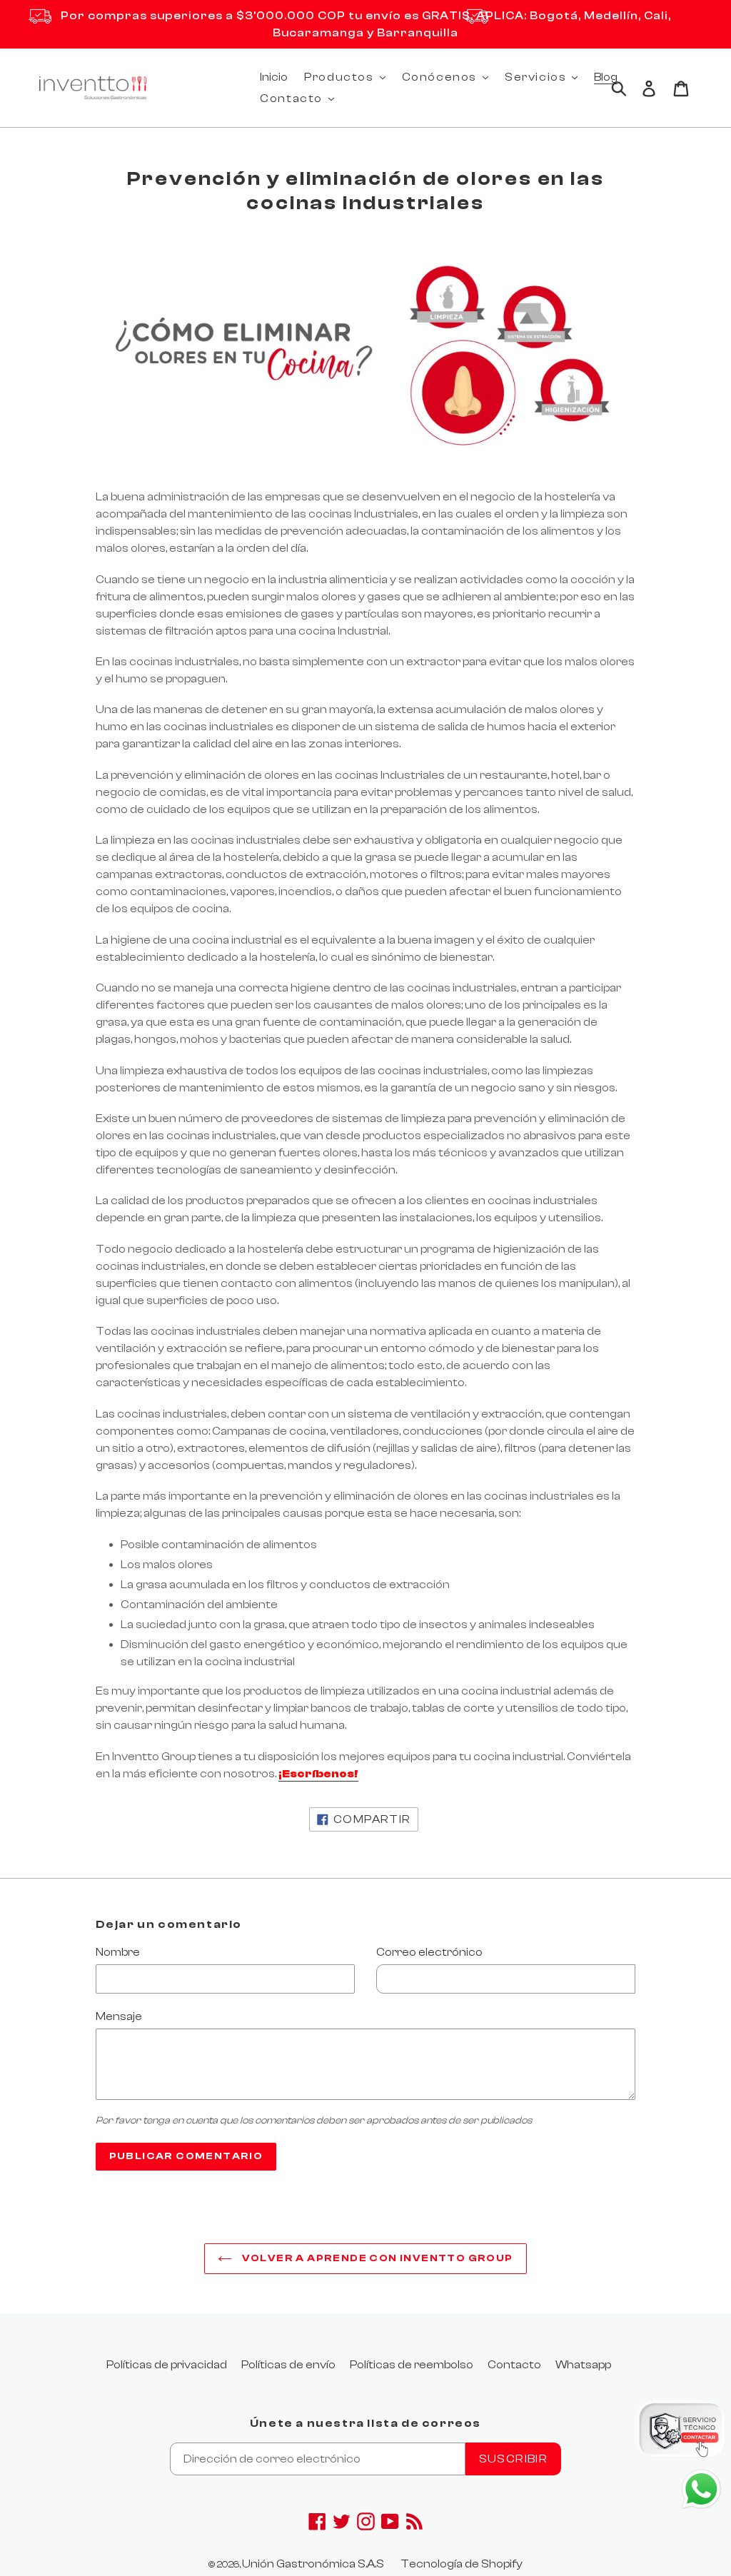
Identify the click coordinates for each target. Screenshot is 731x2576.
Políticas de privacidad (167, 2365)
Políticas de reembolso (412, 2365)
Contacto (514, 2365)
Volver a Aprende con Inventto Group (376, 2258)
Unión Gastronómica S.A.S (313, 2564)
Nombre (118, 1952)
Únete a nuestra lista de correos (365, 2423)
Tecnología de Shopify (462, 2564)
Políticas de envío (288, 2365)
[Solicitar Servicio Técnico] (681, 2432)
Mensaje (119, 2016)
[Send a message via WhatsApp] (701, 2489)
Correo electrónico (429, 1952)
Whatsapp (583, 2365)
